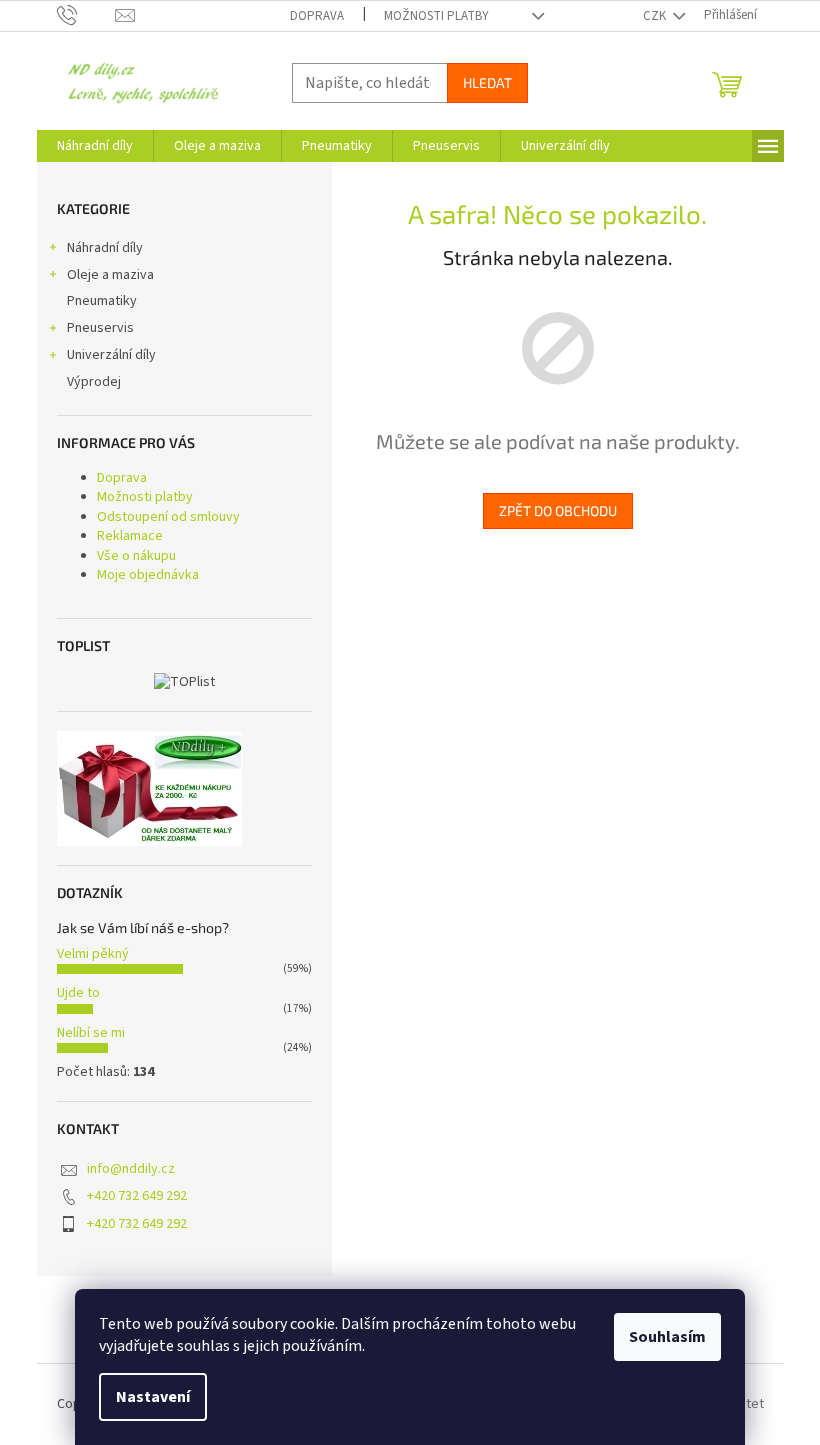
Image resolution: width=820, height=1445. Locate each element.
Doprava (317, 16)
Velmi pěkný (93, 954)
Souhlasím (667, 1337)
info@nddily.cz (131, 1169)
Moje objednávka (148, 575)
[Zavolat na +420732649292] (86, 15)
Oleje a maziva (110, 275)
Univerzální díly (111, 355)
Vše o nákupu (136, 556)
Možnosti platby (436, 16)
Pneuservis (100, 328)
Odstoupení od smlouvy (168, 517)
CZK (656, 16)
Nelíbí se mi (91, 1033)
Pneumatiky (102, 301)
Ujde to (78, 993)
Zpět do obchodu (558, 510)
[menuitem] (95, 146)
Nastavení (153, 1397)
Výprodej (94, 382)
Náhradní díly (105, 248)
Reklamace (130, 536)
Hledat (487, 82)
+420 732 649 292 (137, 1196)
